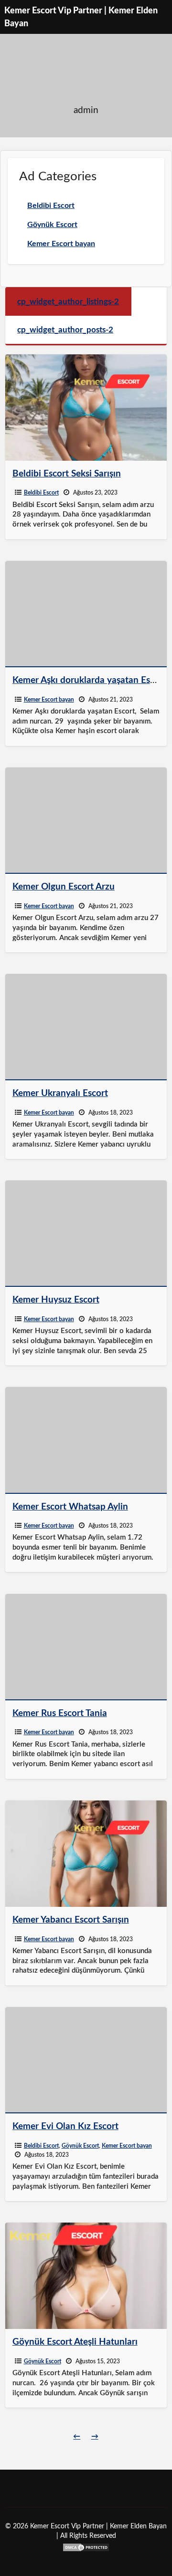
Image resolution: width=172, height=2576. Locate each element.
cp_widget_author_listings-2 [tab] (68, 302)
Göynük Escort (80, 2146)
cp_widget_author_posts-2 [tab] (65, 330)
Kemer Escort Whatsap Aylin (70, 1507)
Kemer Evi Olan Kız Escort (65, 2126)
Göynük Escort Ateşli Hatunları (75, 2342)
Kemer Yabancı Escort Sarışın (71, 1920)
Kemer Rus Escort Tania (60, 1713)
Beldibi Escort (41, 493)
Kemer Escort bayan (49, 700)
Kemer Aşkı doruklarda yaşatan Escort (89, 680)
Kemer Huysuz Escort (56, 1300)
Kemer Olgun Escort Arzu (64, 887)
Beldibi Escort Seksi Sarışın (67, 474)
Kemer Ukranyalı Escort (60, 1093)
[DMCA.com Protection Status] (86, 2547)
